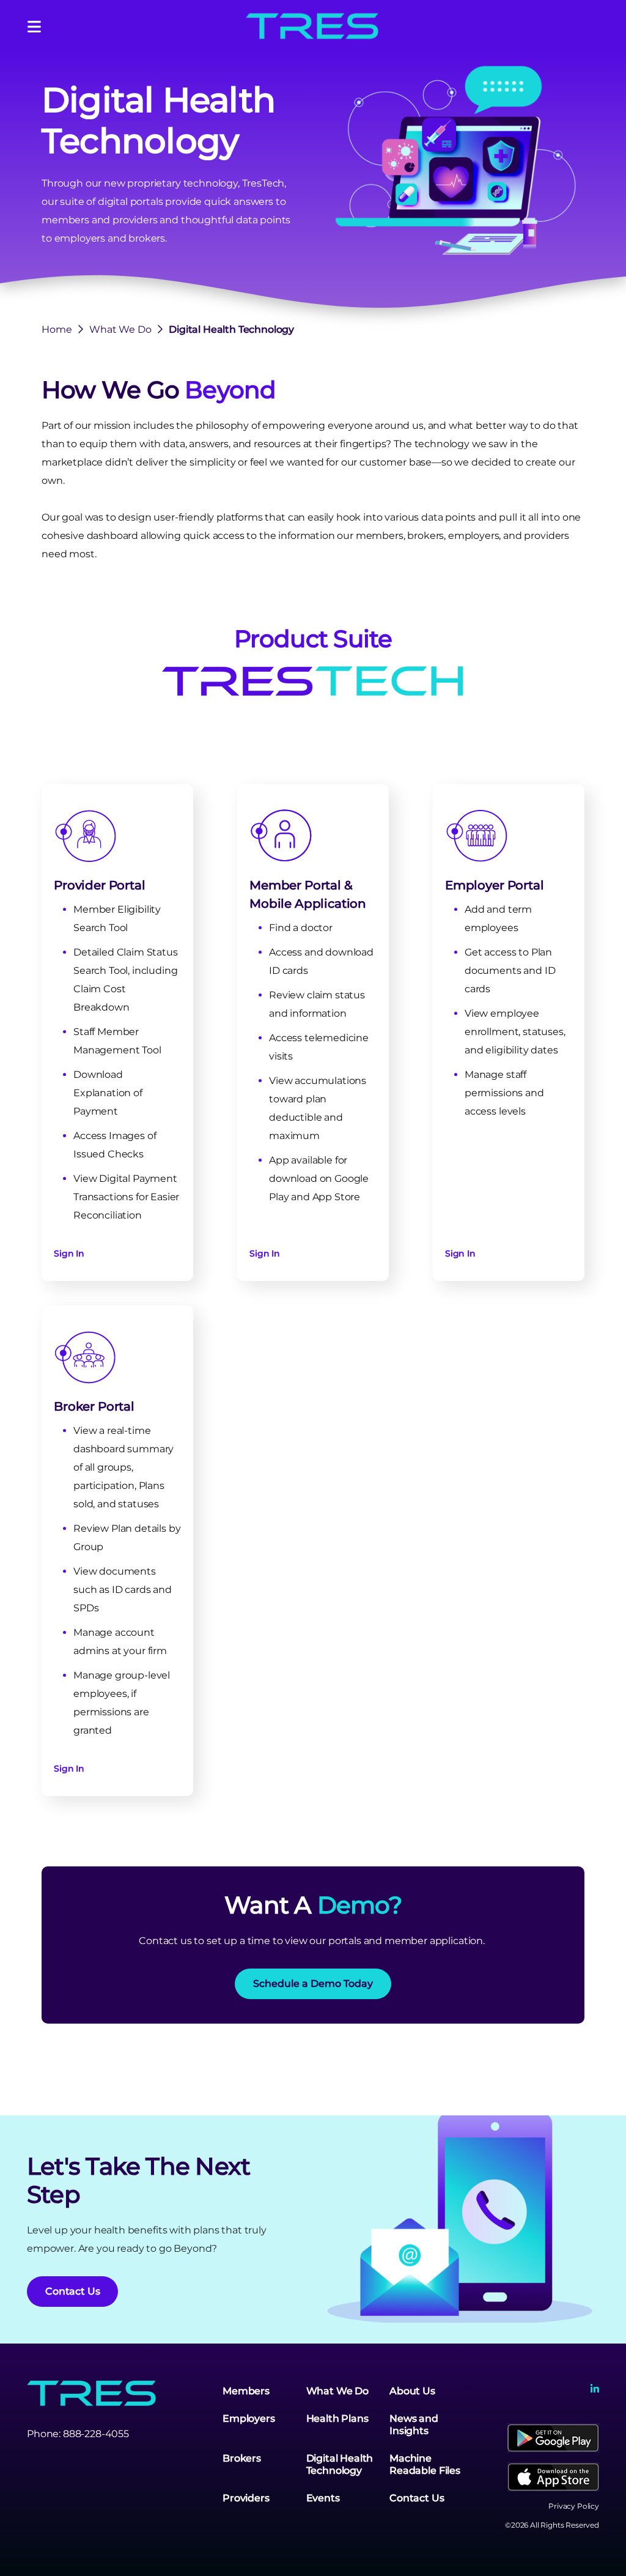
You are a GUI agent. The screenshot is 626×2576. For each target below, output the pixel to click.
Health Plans (337, 2418)
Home (57, 329)
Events (323, 2498)
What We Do (120, 329)
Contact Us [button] (72, 2291)
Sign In (69, 1253)
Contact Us (417, 2498)
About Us (412, 2391)
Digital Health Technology (340, 2464)
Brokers (242, 2458)
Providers (246, 2498)
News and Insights (414, 2425)
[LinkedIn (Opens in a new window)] (595, 2389)
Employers (249, 2418)
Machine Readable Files (425, 2464)
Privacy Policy (574, 2506)
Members (246, 2391)
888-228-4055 (96, 2434)
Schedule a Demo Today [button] (313, 1984)
